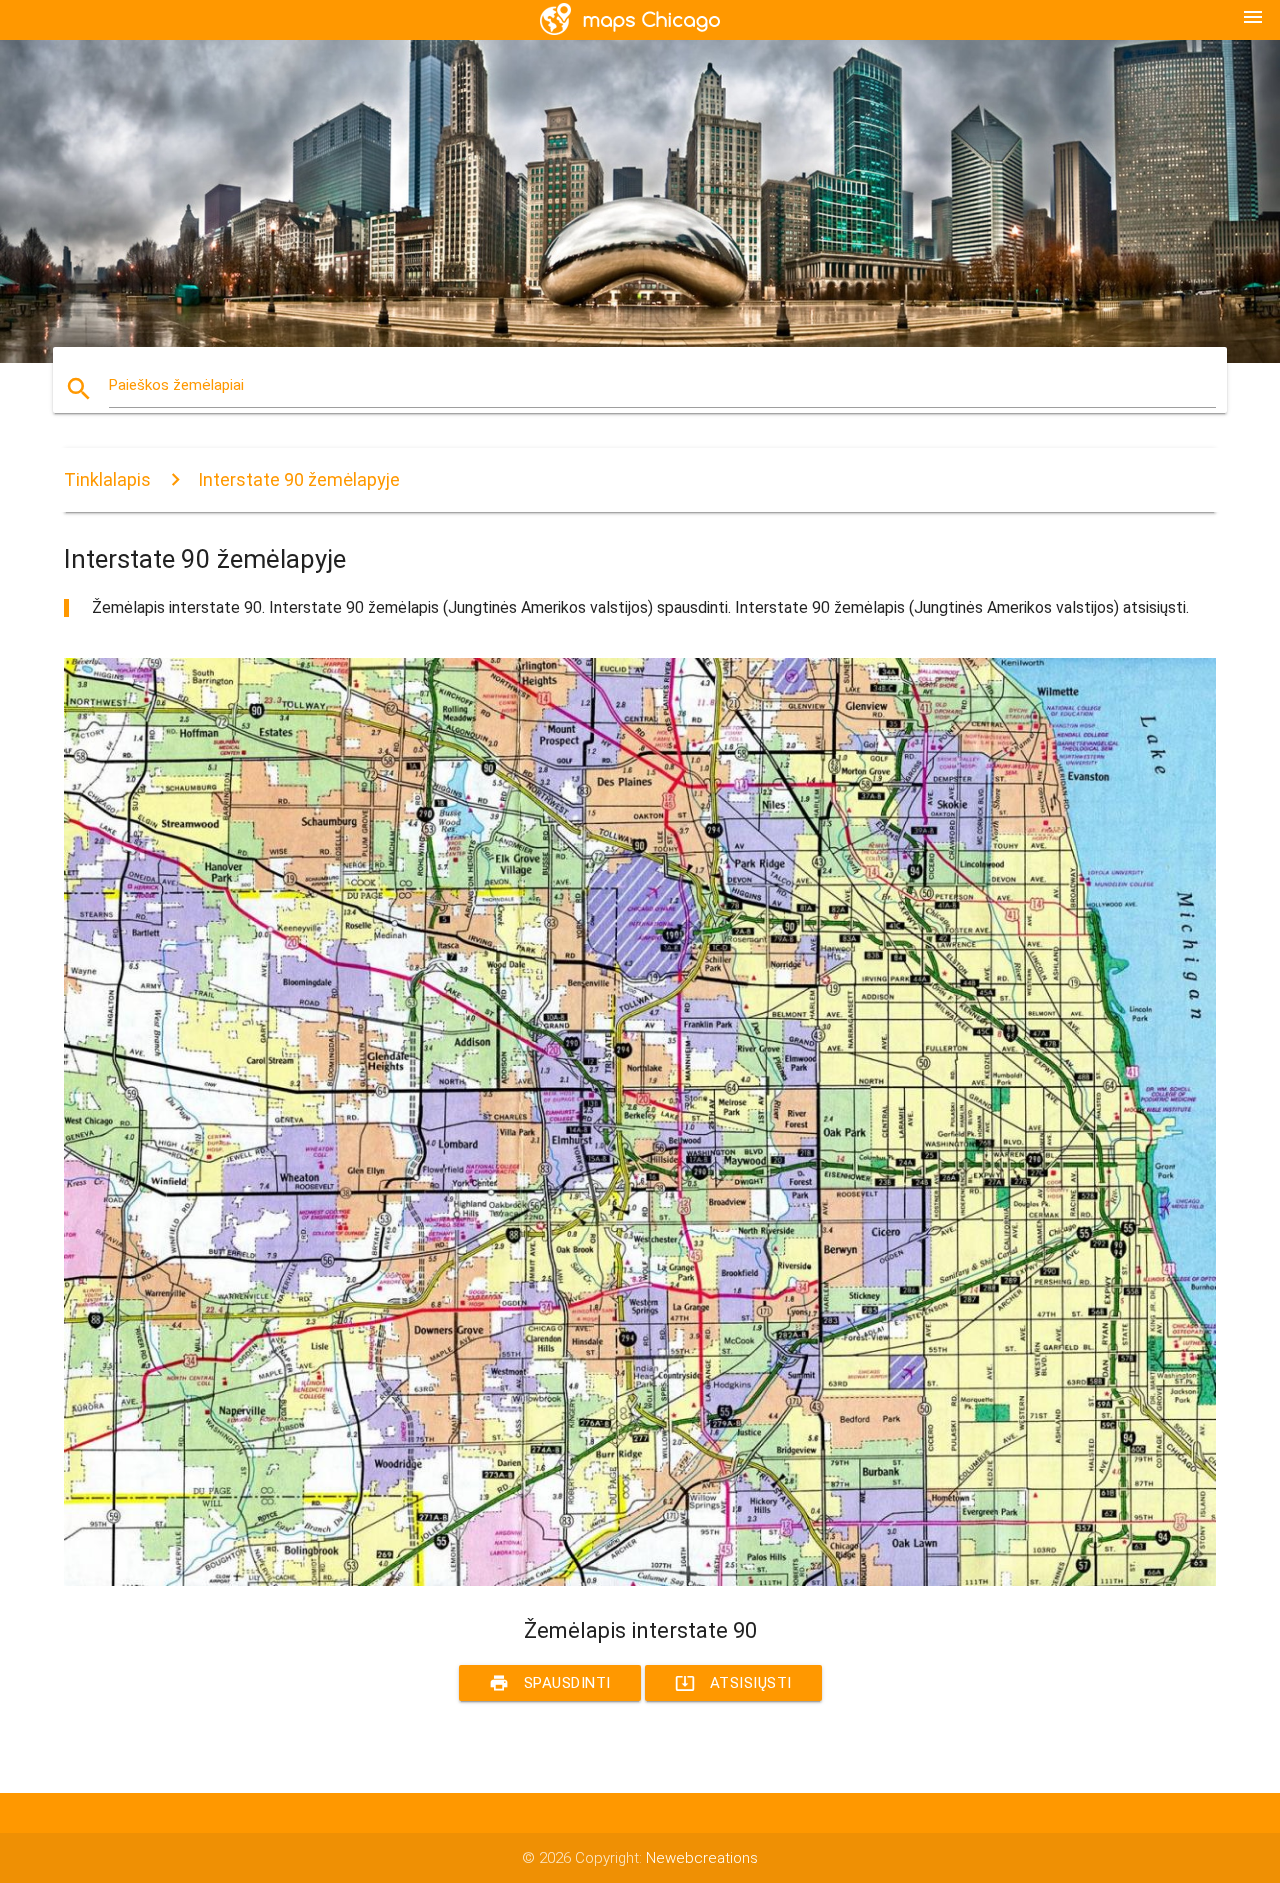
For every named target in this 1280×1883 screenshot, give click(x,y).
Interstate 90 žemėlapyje (299, 479)
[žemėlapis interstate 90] (640, 1581)
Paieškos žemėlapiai (176, 385)
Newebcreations (702, 1858)
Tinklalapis (107, 479)
